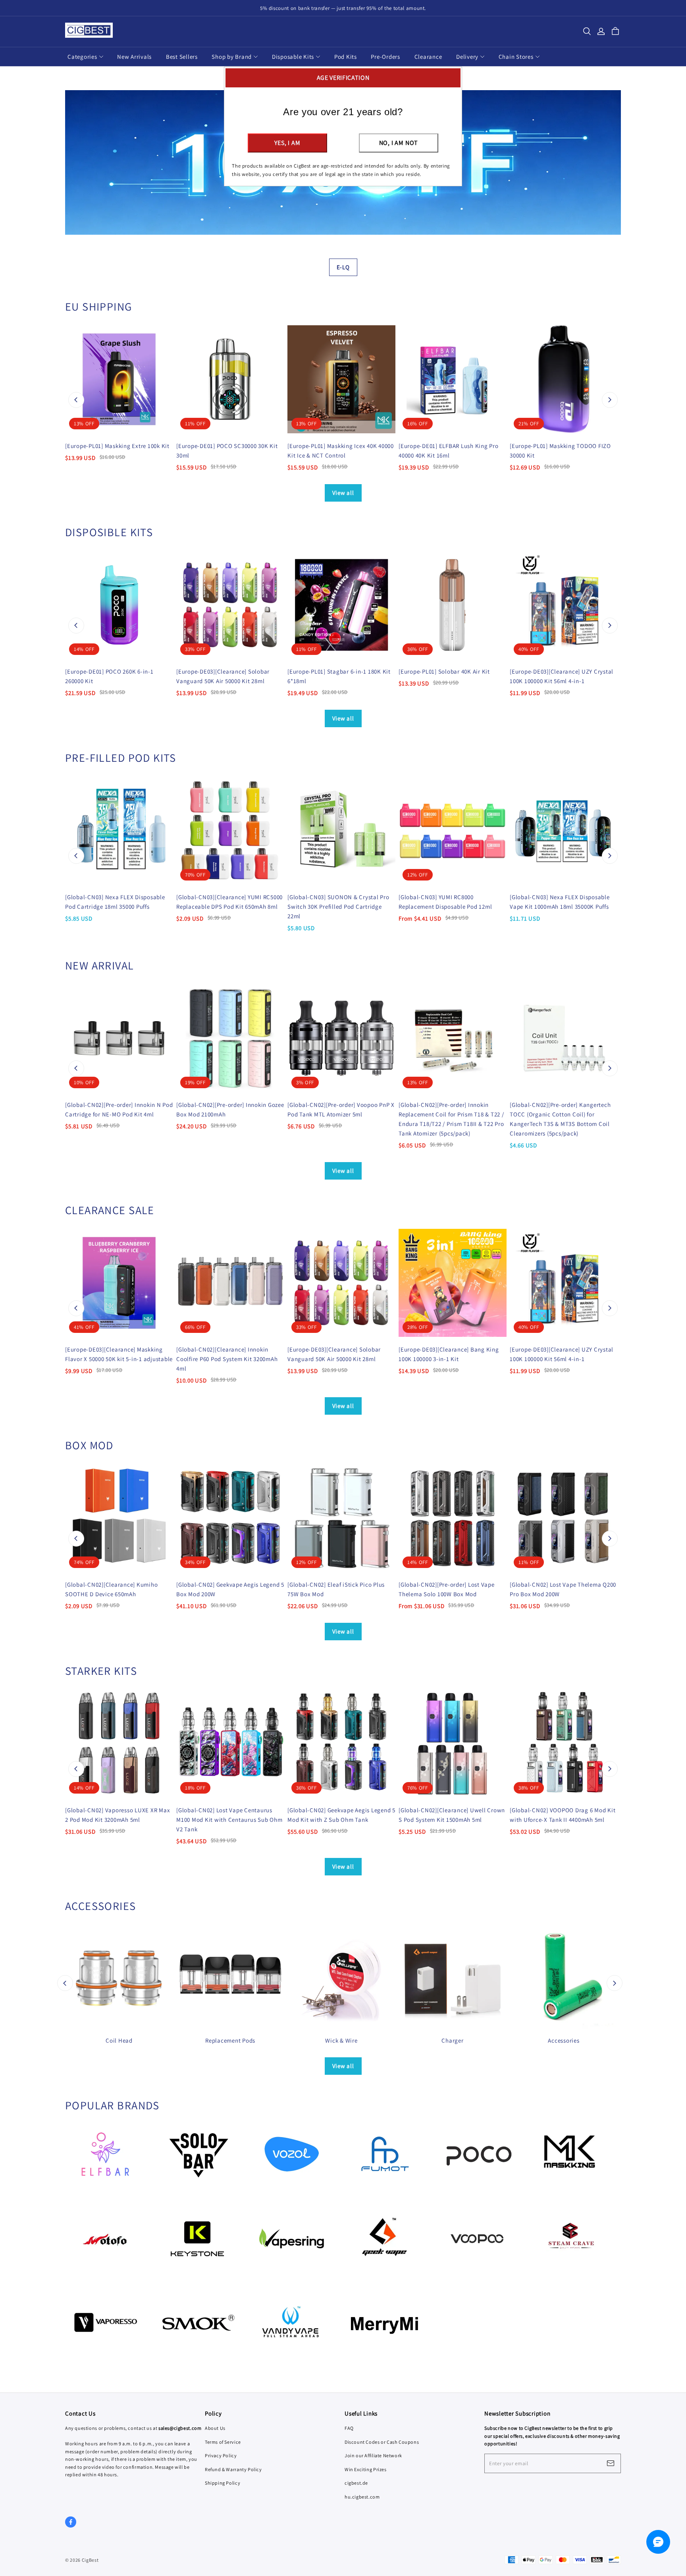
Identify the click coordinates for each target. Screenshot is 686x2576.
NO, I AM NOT (399, 143)
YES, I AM (287, 143)
